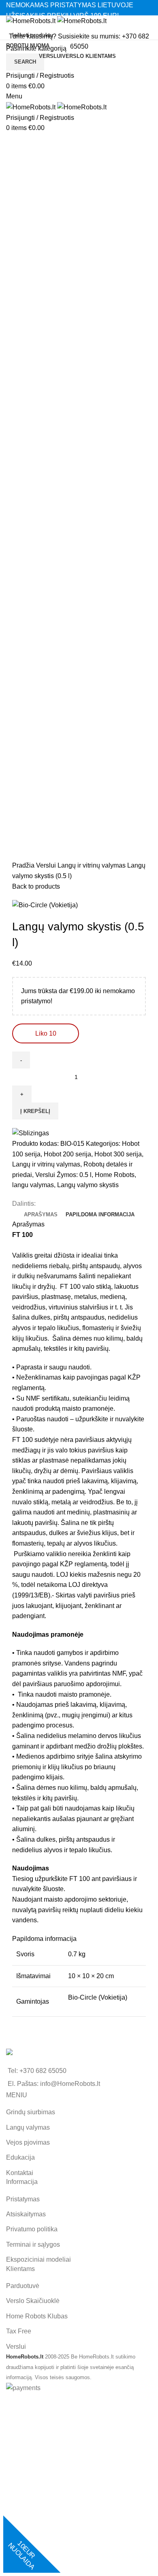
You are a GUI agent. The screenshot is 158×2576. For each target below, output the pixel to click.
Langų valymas (28, 2127)
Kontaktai (20, 2173)
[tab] (41, 1215)
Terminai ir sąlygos (33, 2244)
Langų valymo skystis (88, 1185)
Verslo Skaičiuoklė (33, 2301)
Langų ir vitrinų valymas (92, 865)
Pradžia (24, 865)
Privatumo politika (32, 2229)
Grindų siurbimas (31, 2112)
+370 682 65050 (43, 2071)
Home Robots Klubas (37, 2316)
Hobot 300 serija (118, 1154)
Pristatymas (23, 2199)
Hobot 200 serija (67, 1154)
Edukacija (20, 2157)
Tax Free (19, 2331)
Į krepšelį (35, 1111)
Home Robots (115, 1175)
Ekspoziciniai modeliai (38, 2259)
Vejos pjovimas (28, 2142)
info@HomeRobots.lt (70, 2084)
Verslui (47, 865)
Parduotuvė (23, 2286)
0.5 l (85, 1175)
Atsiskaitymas (26, 2214)
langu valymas (33, 1185)
